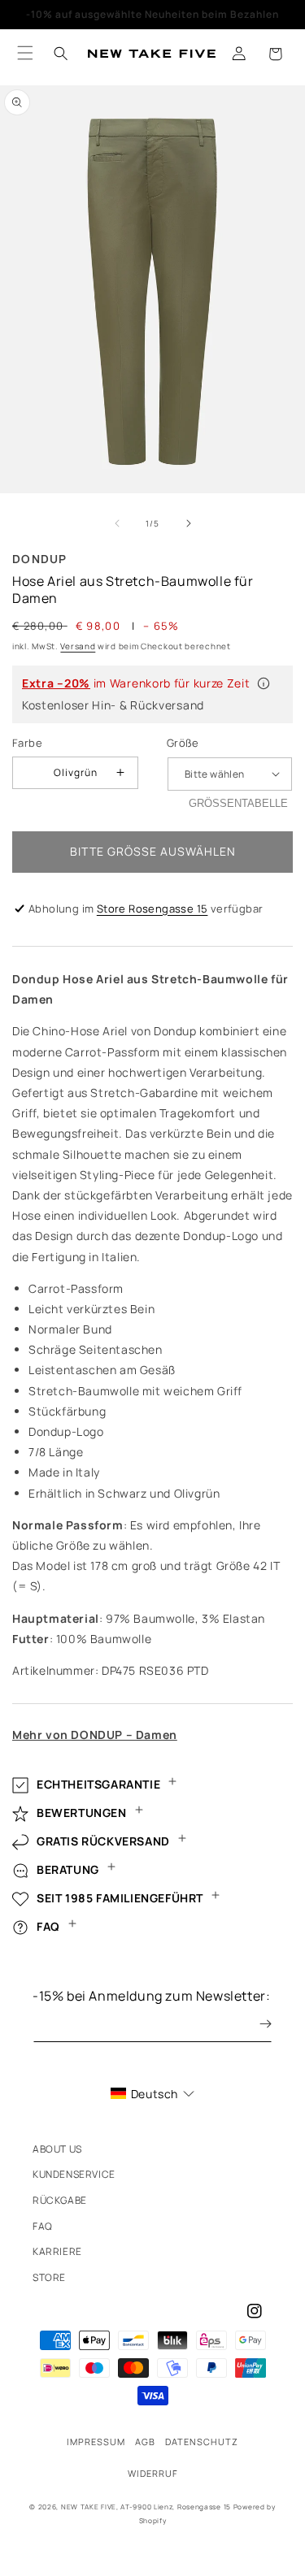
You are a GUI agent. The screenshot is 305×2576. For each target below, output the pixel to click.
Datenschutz (202, 2442)
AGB (145, 2442)
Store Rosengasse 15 (152, 909)
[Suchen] (61, 54)
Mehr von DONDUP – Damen (95, 1735)
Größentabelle (238, 803)
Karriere (57, 2251)
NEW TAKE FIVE (89, 2507)
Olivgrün (76, 772)
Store (49, 2277)
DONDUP (40, 559)
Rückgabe (60, 2200)
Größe (183, 743)
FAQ (43, 2226)
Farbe (27, 743)
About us (57, 2149)
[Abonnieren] (254, 2024)
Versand (78, 646)
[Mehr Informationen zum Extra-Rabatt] (264, 683)
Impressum (96, 2442)
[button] (275, 54)
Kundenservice (74, 2174)
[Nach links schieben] (117, 523)
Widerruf (153, 2473)
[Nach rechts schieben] (189, 523)
